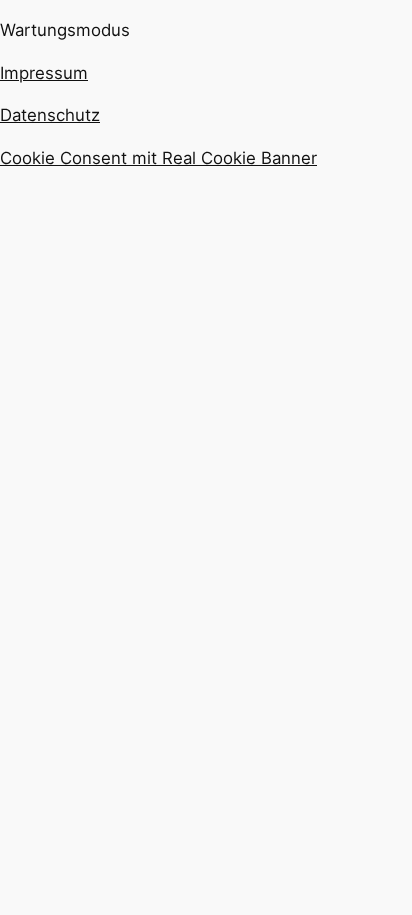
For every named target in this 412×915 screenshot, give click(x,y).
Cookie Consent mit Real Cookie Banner (158, 158)
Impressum (44, 73)
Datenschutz (50, 115)
